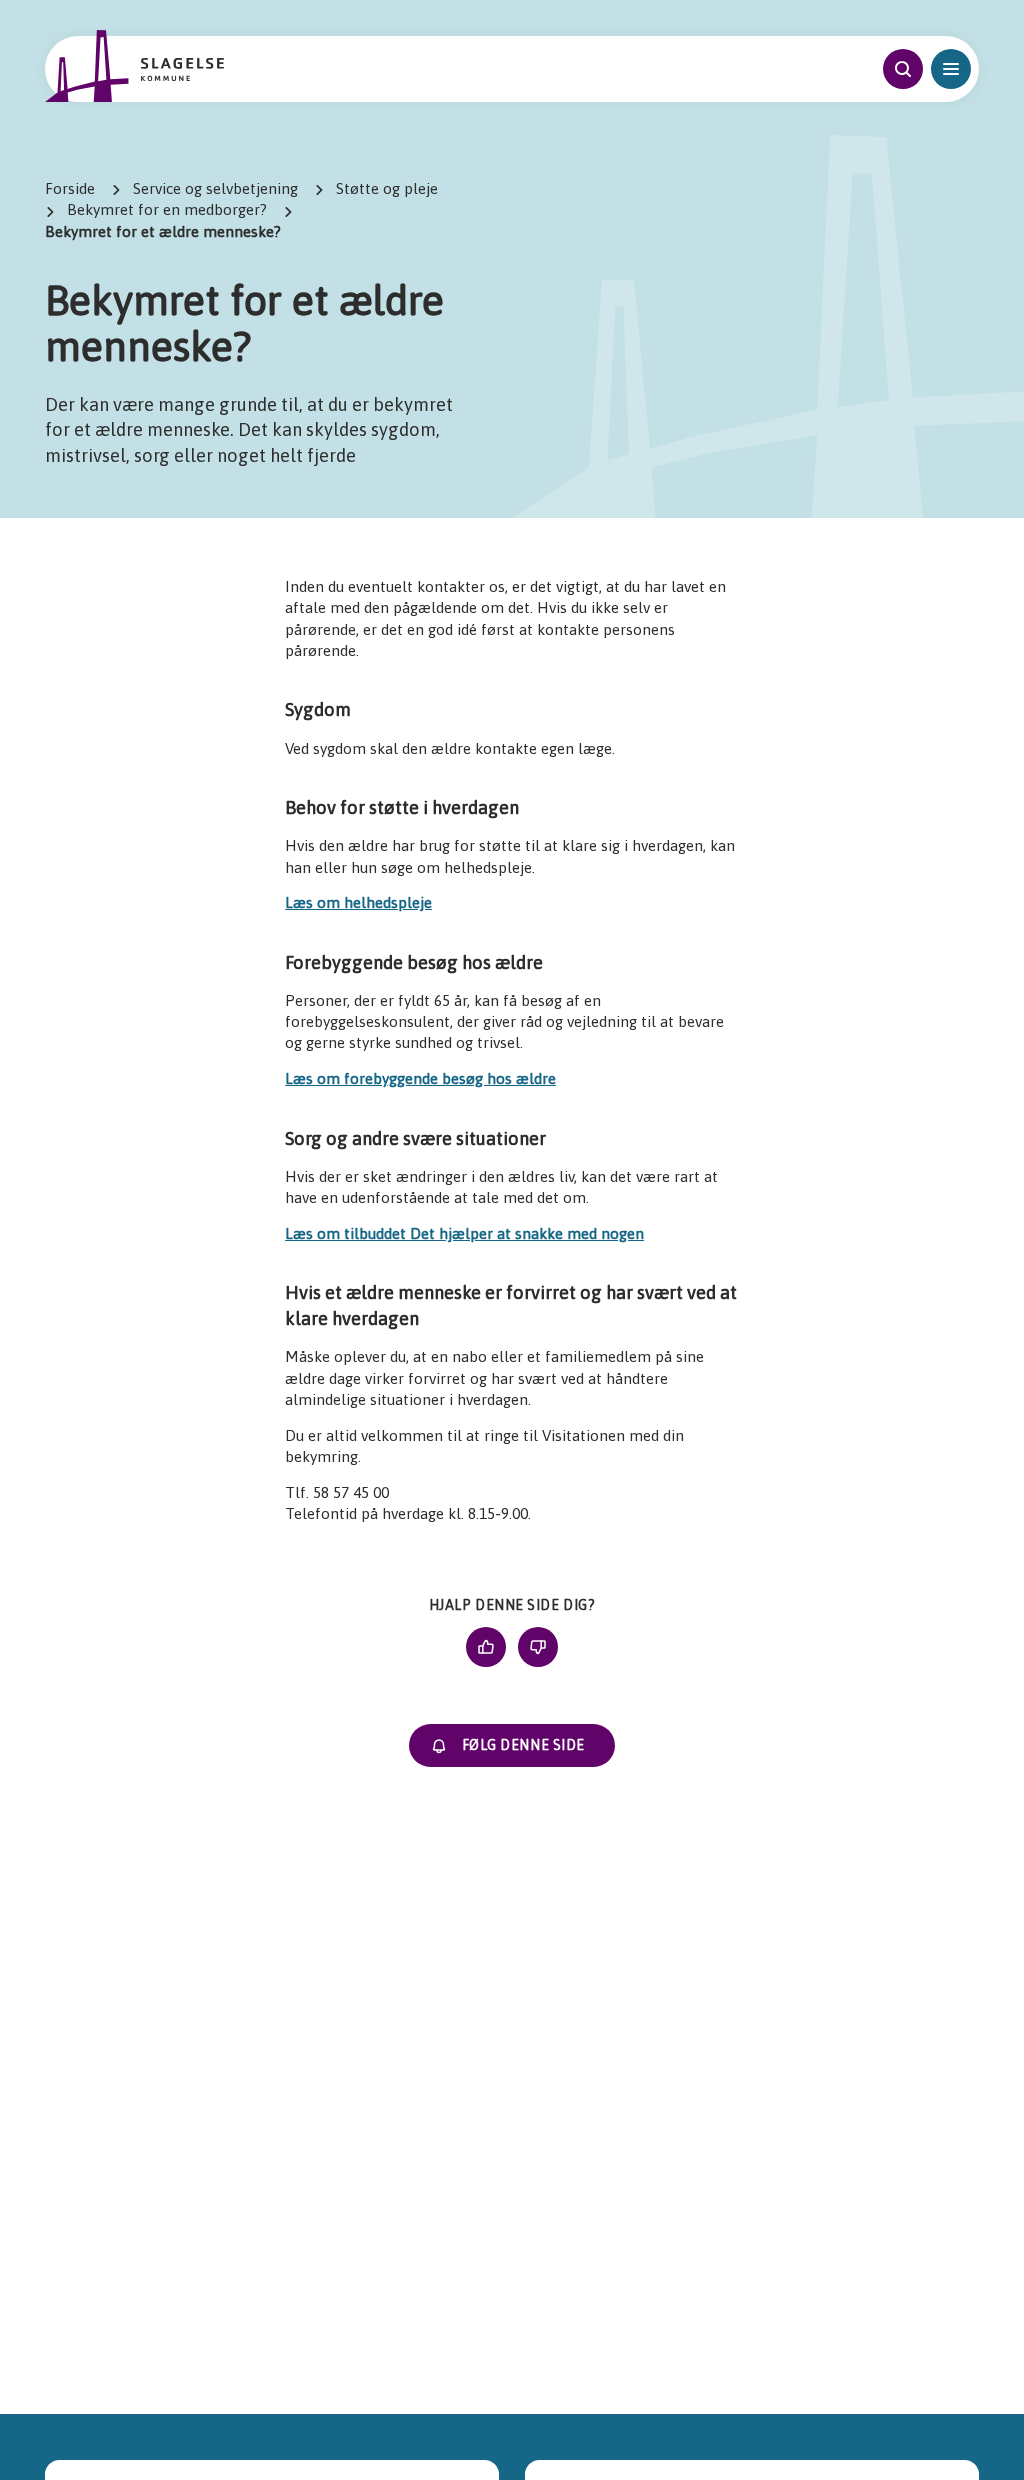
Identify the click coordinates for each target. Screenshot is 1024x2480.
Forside (70, 188)
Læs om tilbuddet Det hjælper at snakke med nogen (464, 1233)
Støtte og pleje (387, 188)
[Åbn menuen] (951, 69)
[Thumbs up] (486, 1647)
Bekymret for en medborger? (167, 209)
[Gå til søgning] (903, 69)
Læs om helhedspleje (358, 902)
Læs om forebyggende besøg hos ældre (420, 1078)
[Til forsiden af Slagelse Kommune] (134, 66)
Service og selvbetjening (215, 188)
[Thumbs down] (538, 1647)
